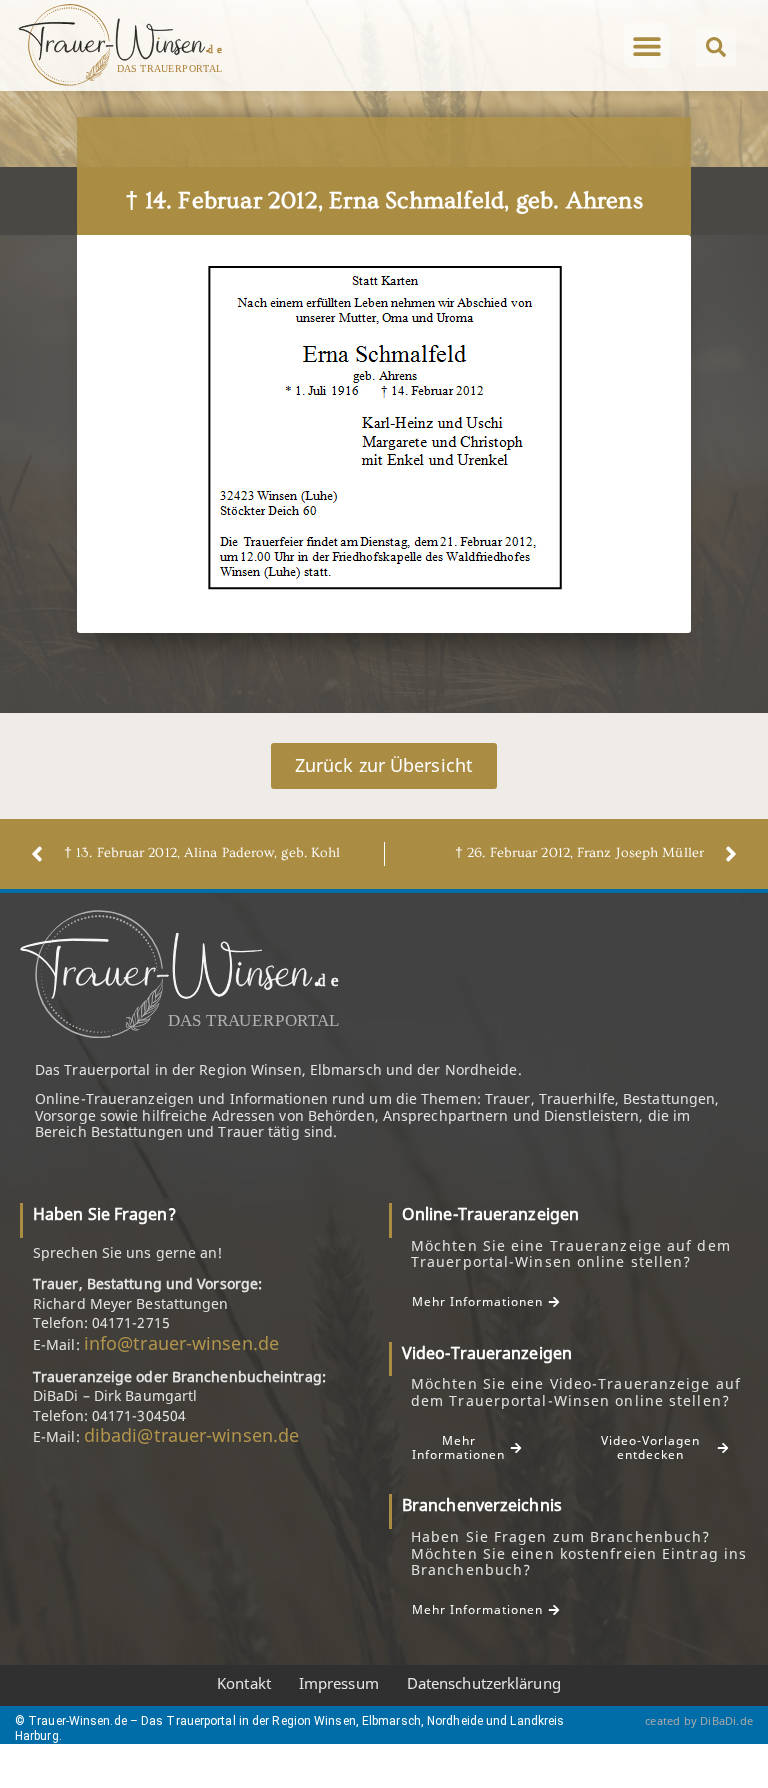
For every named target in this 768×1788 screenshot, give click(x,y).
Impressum (339, 1683)
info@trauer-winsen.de (181, 1343)
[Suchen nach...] (716, 47)
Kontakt (244, 1683)
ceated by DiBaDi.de (699, 1720)
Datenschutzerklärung (484, 1683)
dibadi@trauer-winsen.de (191, 1435)
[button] (646, 45)
